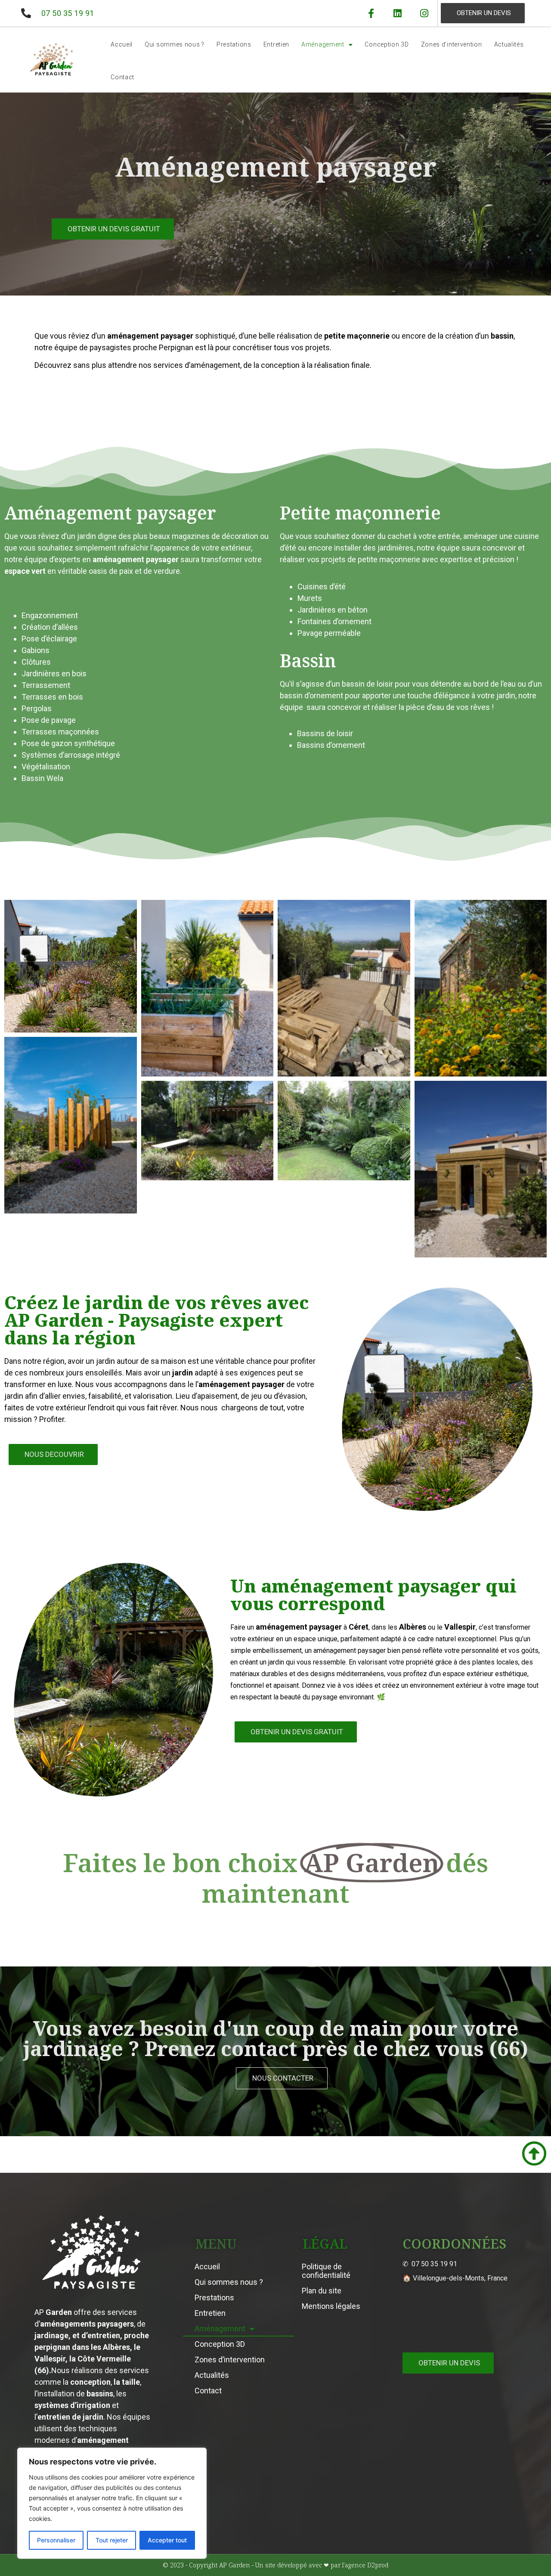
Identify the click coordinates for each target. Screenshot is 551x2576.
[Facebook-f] (371, 13)
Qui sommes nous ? (175, 44)
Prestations (234, 44)
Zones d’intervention (452, 44)
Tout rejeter (112, 2540)
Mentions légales (331, 2306)
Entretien (276, 44)
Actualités (509, 44)
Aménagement (323, 44)
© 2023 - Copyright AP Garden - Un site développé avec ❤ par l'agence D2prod (275, 2565)
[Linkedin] (398, 13)
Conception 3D (387, 44)
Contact (122, 77)
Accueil (122, 44)
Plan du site (322, 2291)
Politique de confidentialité (326, 2271)
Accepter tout (167, 2540)
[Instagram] (424, 13)
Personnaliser (56, 2540)
